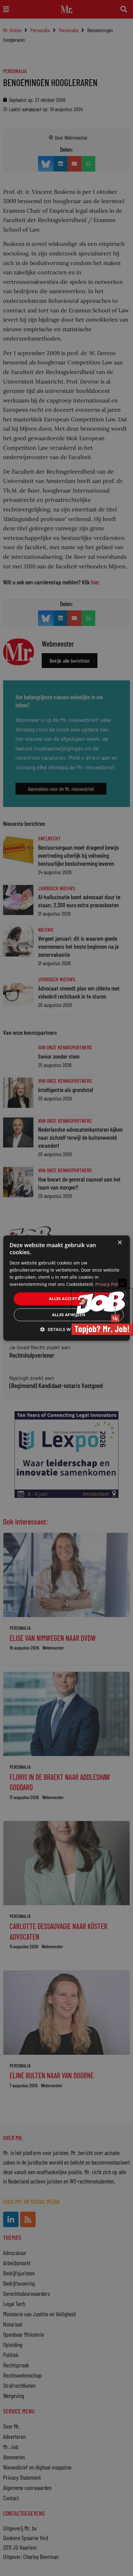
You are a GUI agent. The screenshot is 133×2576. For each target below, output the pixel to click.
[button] (66, 1329)
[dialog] (67, 1288)
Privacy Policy (109, 1284)
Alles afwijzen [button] (69, 1315)
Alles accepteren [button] (69, 1299)
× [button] (120, 1243)
